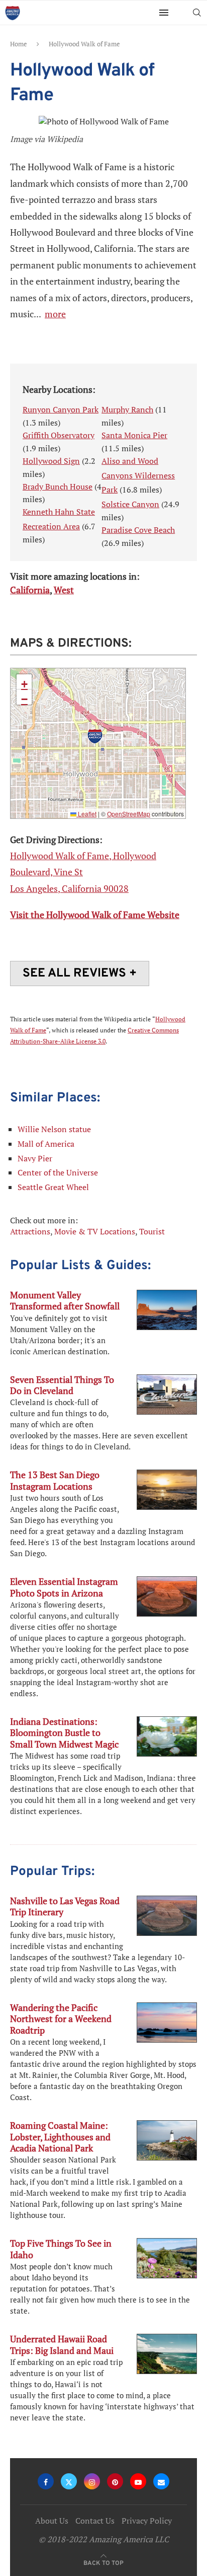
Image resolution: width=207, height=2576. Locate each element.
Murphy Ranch (127, 409)
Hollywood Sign (51, 461)
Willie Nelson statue (54, 1129)
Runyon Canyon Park (61, 409)
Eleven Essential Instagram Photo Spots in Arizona (64, 1587)
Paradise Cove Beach (138, 530)
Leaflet (86, 814)
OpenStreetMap (129, 814)
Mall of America (46, 1144)
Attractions (30, 1231)
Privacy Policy (147, 2521)
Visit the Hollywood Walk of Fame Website (95, 915)
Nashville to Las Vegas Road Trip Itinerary (65, 1906)
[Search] (197, 13)
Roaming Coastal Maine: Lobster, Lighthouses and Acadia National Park (60, 2137)
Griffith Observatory (59, 435)
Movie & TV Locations (95, 1231)
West (64, 590)
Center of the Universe (58, 1172)
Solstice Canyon (130, 504)
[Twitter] (69, 2481)
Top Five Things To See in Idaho (61, 2249)
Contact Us (95, 2521)
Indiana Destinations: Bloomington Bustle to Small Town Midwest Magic (64, 1733)
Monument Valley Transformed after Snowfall (65, 1300)
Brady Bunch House (58, 486)
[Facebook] (46, 2481)
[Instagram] (92, 2481)
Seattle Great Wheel (53, 1187)
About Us (52, 2521)
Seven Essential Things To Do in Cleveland (62, 1385)
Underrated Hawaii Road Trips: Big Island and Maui (62, 2344)
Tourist (152, 1231)
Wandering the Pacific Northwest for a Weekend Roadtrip (61, 2019)
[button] (95, 736)
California (30, 590)
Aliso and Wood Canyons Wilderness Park (138, 475)
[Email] (161, 2481)
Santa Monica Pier (134, 435)
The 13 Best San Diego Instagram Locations (55, 1480)
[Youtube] (138, 2481)
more (55, 314)
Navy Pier (35, 1158)
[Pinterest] (115, 2481)
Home (19, 44)
